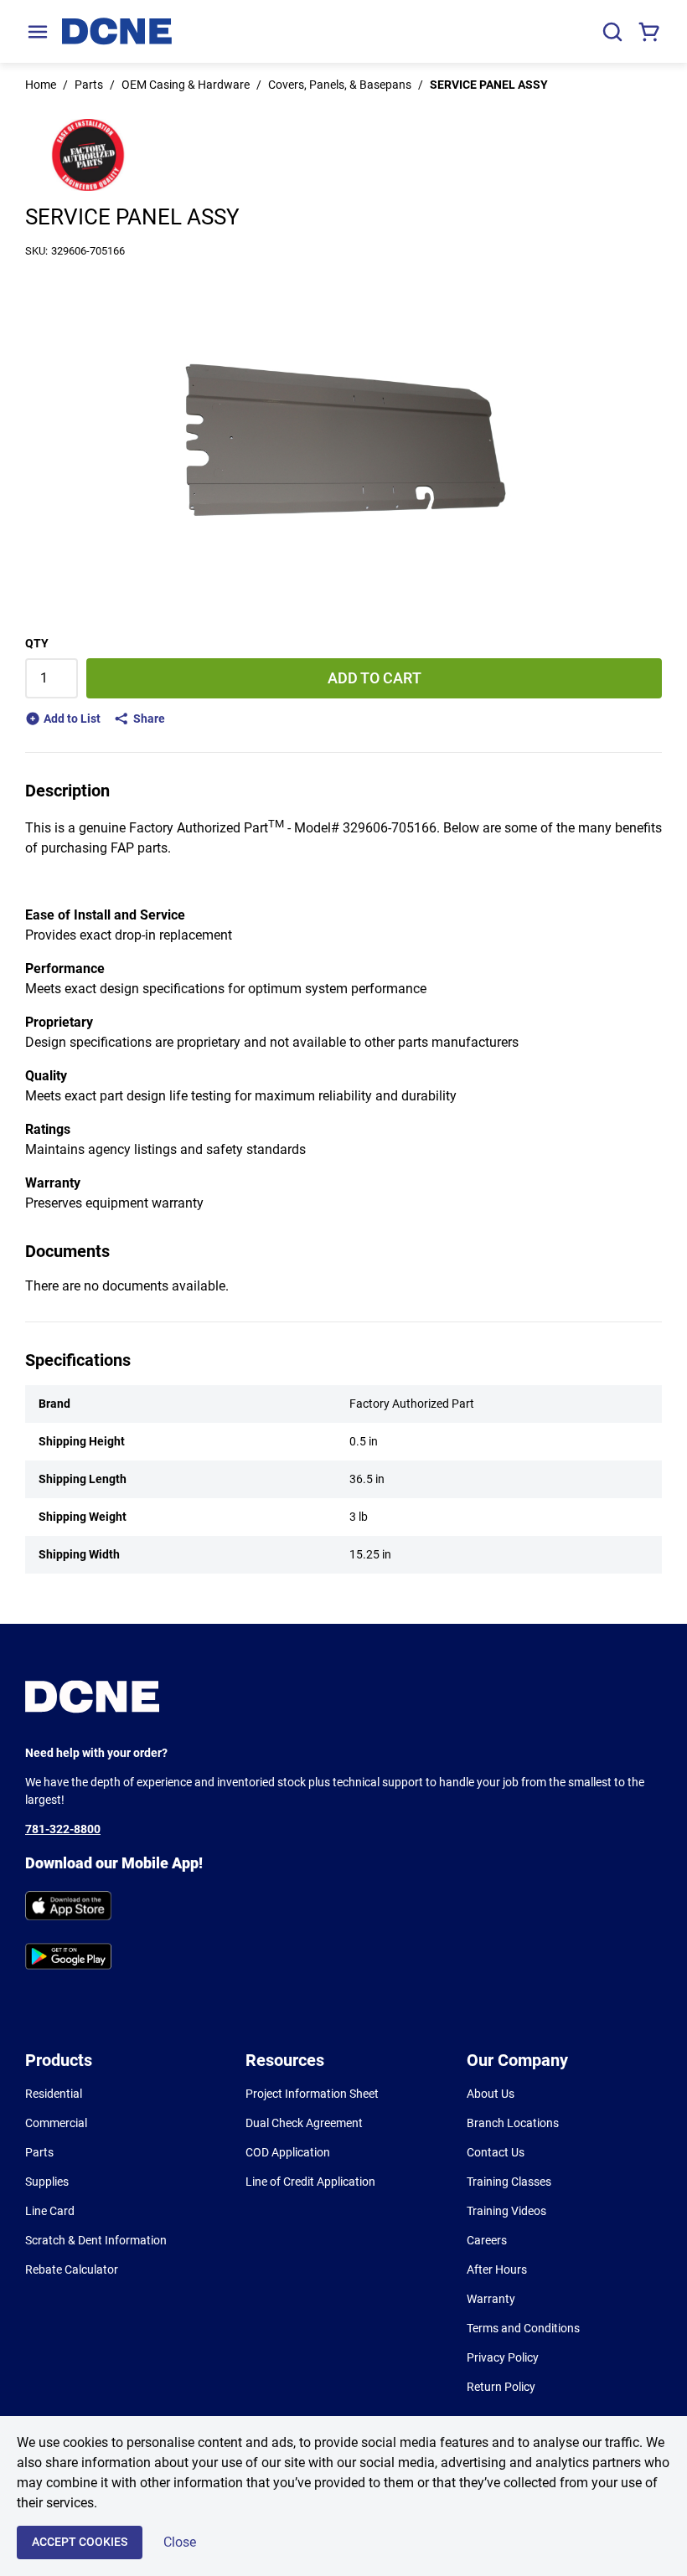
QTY (37, 643)
